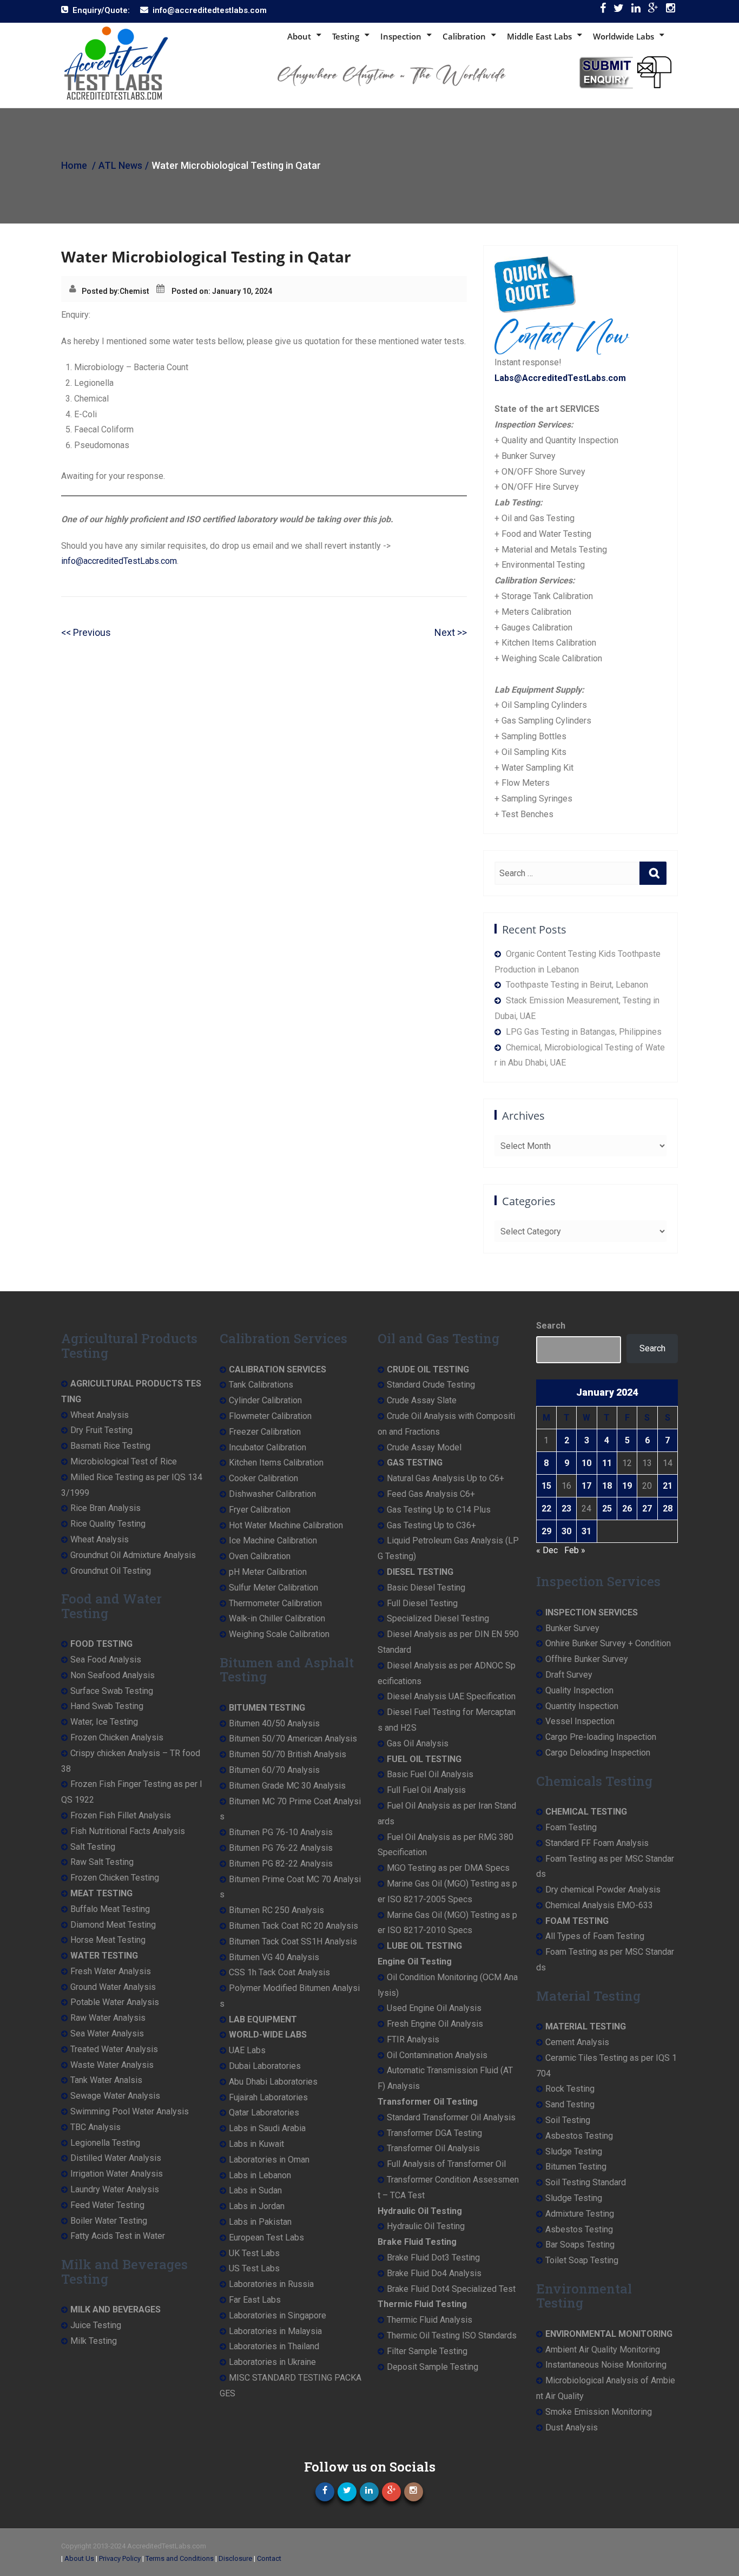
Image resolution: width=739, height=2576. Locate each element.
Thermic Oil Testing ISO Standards (452, 2335)
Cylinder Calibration (265, 1400)
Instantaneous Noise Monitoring (606, 2365)
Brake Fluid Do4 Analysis (434, 2273)
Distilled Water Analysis (116, 2158)
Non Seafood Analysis (113, 1675)
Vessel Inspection (580, 1721)
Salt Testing (93, 1847)
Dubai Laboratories (265, 2066)
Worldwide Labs (623, 36)
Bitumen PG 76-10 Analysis (281, 1832)
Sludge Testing (574, 2151)
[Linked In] (636, 11)
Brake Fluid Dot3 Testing (433, 2258)
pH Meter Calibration (268, 1572)
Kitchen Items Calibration (276, 1463)
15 (546, 1486)
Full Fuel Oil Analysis (426, 1790)
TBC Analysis (95, 2127)
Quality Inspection (579, 1690)
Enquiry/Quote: (101, 10)
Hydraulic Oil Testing (426, 2226)
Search (551, 1326)
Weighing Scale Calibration (279, 1634)
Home (74, 165)
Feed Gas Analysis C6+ (431, 1494)
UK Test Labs (254, 2253)
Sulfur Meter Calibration (273, 1588)
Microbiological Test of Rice (124, 1461)
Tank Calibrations (261, 1385)
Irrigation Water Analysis (117, 2174)
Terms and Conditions (180, 2558)
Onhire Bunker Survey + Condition (608, 1643)
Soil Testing (568, 2120)
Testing (346, 36)
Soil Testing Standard (586, 2182)
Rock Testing (570, 2089)
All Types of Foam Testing (595, 1936)
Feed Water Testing (107, 2205)
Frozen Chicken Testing (115, 1878)
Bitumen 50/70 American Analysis (293, 1739)
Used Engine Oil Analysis (434, 2008)
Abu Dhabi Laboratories (273, 2082)
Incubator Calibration (268, 1447)
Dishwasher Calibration (272, 1494)
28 (668, 1509)
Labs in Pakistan (260, 2222)
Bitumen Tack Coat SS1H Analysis (293, 1941)
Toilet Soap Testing (582, 2260)
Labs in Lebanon (260, 2175)
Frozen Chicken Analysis (117, 1737)
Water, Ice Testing (104, 1722)
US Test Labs (254, 2268)
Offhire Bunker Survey (587, 1659)
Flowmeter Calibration (270, 1416)
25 (607, 1509)
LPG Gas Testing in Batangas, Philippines (584, 1032)
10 (586, 1463)
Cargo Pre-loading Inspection (601, 1737)
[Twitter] (619, 11)
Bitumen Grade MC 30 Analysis (287, 1786)
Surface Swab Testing (112, 1691)
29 (546, 1531)
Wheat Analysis (100, 1415)
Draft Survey (569, 1675)
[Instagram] (671, 11)
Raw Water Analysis (108, 2018)
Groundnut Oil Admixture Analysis (133, 1555)
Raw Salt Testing (102, 1862)
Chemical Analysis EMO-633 (599, 1905)
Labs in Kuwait (256, 2144)
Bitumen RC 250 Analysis (276, 1910)
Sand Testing (570, 2104)
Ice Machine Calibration (273, 1540)
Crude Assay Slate (422, 1400)
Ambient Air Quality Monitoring (603, 2350)
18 (607, 1486)
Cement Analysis (577, 2042)
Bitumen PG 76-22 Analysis (281, 1848)
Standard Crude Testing (431, 1385)
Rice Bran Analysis (105, 1508)
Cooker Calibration (263, 1478)
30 (566, 1531)
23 (566, 1509)
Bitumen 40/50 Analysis (274, 1723)
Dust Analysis (572, 2427)
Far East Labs (255, 2300)
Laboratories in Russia (271, 2284)
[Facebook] (603, 11)
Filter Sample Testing (427, 2351)
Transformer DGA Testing (434, 2133)
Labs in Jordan (257, 2206)
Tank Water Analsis (106, 2080)
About (299, 36)
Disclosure (235, 2558)
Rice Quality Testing (108, 1524)
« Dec (547, 1550)
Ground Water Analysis (113, 1987)
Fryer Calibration (260, 1510)
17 (586, 1486)
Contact (269, 2558)
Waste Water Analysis (112, 2065)
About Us (79, 2558)
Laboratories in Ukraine (272, 2362)
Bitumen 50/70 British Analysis (288, 1754)
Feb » (575, 1550)
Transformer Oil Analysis (433, 2148)
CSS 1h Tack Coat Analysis (279, 1972)
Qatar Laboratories (264, 2112)
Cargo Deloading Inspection (598, 1753)
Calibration (464, 36)
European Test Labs (266, 2237)
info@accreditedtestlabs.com (210, 10)
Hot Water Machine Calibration (286, 1525)
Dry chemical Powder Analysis (603, 1890)
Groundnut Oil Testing (111, 1571)
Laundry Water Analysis (115, 2189)
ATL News (120, 165)
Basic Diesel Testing (426, 1588)
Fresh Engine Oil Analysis (435, 2024)
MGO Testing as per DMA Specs (448, 1868)
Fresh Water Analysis (111, 1971)
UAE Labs (247, 2050)
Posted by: (101, 291)
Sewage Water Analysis (115, 2096)
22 (546, 1509)
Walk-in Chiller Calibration (277, 1618)
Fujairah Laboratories (268, 2097)
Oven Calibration (260, 1556)
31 (586, 1531)
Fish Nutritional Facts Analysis (128, 1831)
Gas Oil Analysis (418, 1743)
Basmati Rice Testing (110, 1446)
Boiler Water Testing (109, 2221)
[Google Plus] (653, 11)
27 (647, 1509)
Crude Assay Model (424, 1447)
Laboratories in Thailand (274, 2346)
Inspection (401, 36)
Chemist (134, 291)
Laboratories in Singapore (278, 2315)
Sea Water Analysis (107, 2033)
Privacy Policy (120, 2558)
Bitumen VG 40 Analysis (274, 1957)
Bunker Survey (572, 1628)
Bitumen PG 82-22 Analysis (281, 1864)
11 (607, 1463)
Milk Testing (94, 2341)
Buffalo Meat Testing (110, 1909)
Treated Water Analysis (114, 2049)
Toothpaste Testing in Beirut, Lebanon (577, 985)
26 (627, 1509)
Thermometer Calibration (275, 1603)
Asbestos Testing (579, 2136)
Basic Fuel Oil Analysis (430, 1774)
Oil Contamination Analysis (437, 2055)
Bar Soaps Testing (580, 2245)
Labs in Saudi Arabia (267, 2128)
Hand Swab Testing (107, 1706)
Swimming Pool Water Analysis (130, 2111)
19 (627, 1486)
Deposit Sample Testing (433, 2367)
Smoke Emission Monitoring (599, 2412)
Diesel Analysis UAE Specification (451, 1696)
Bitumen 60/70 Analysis (274, 1770)
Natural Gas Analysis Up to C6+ (446, 1478)
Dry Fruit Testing (101, 1430)
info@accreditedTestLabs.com (119, 561)
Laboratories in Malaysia (275, 2331)
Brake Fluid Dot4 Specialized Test (451, 2289)
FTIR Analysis (413, 2039)
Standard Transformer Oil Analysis (451, 2117)
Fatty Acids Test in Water (118, 2236)
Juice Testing (96, 2325)
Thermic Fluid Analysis (430, 2320)
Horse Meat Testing (108, 1940)
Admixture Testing (580, 2214)
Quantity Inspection (582, 1706)
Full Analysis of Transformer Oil (446, 2164)
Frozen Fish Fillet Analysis (121, 1815)
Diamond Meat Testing (113, 1925)
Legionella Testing (105, 2143)
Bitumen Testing (576, 2167)
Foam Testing (571, 1827)
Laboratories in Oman (269, 2160)
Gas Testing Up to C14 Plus (439, 1510)
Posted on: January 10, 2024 (222, 291)
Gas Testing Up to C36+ (431, 1525)
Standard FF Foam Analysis (597, 1843)
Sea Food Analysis (106, 1660)
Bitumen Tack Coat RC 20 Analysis (293, 1926)
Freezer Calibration (265, 1432)
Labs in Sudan (255, 2190)
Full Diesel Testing (422, 1603)
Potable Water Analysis (115, 2002)
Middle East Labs (539, 36)
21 (668, 1486)
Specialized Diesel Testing (438, 1618)
